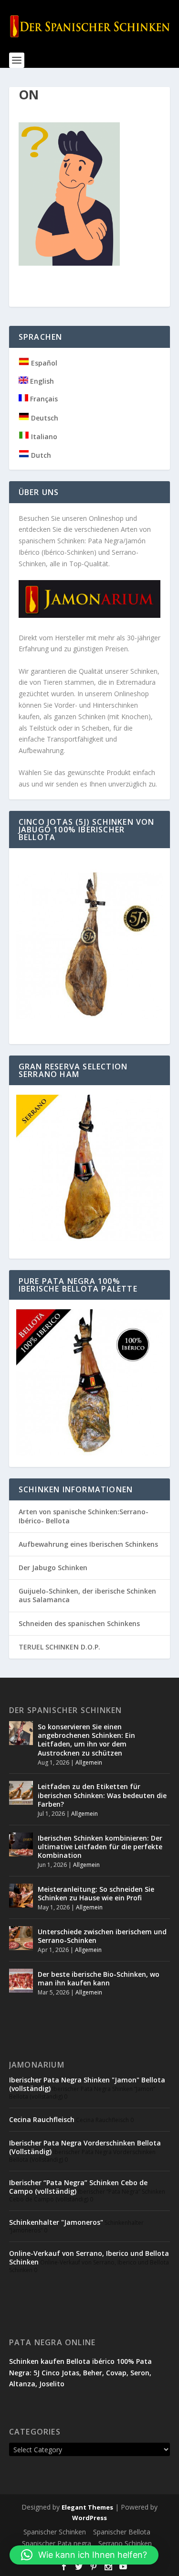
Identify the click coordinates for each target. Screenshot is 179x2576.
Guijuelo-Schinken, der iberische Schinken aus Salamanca (87, 1595)
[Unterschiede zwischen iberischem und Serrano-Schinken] (21, 1938)
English (41, 381)
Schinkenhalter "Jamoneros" (56, 2222)
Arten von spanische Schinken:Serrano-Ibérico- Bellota (84, 1516)
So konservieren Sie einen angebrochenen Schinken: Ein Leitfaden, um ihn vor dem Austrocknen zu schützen (86, 1740)
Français (43, 399)
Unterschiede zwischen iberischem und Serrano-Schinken (102, 1936)
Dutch (40, 455)
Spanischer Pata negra (57, 2543)
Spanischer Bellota (122, 2532)
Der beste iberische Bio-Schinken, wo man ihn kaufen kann (99, 1978)
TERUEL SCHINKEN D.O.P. (59, 1647)
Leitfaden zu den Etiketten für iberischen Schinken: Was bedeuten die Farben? (102, 1795)
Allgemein (89, 1762)
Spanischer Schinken (55, 2532)
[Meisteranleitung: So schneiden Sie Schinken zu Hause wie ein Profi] (21, 1896)
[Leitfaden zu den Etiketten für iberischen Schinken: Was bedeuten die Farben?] (21, 1793)
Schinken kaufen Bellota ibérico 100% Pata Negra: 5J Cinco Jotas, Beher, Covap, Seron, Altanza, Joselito (80, 2373)
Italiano (43, 437)
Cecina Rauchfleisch (42, 2119)
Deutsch (44, 418)
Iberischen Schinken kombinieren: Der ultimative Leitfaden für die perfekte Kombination (100, 1847)
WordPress (89, 2518)
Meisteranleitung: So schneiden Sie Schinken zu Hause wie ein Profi (96, 1893)
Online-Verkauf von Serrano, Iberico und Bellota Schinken (89, 2258)
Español (43, 363)
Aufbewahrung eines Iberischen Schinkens (88, 1544)
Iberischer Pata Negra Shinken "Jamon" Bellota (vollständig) (87, 2084)
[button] (84, 2555)
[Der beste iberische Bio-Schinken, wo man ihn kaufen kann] (21, 1981)
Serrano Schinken (125, 2543)
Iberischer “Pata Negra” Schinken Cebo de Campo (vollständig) (78, 2187)
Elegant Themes (87, 2507)
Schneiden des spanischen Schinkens (79, 1623)
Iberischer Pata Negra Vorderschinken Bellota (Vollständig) (85, 2147)
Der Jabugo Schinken (53, 1568)
